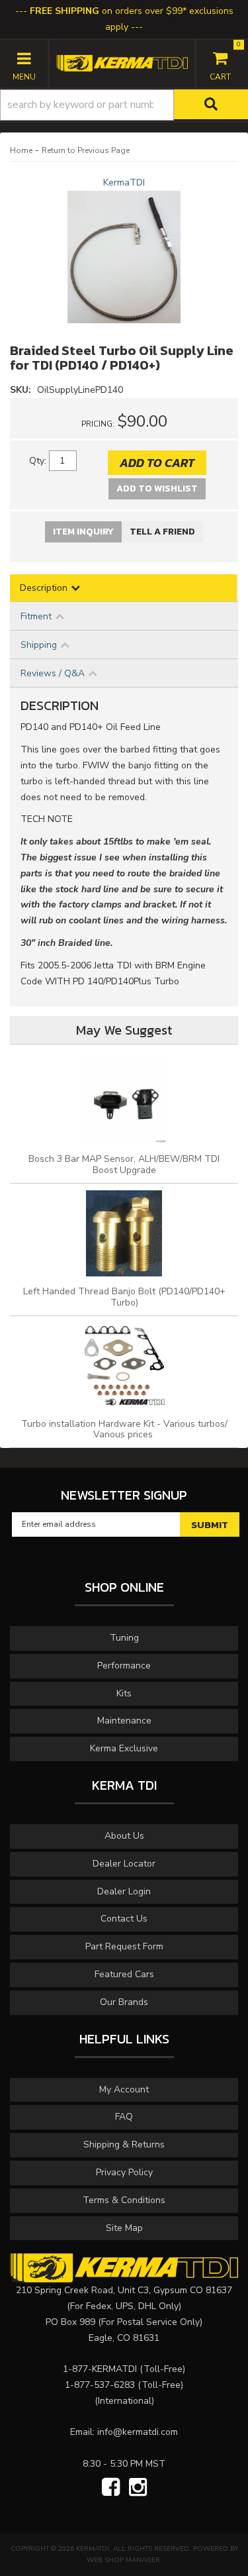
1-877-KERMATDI (100, 2369)
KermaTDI (124, 182)
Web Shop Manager (123, 2560)
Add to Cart (157, 463)
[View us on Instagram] (138, 2488)
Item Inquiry (83, 532)
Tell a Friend (162, 532)
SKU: (22, 390)
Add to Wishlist (157, 489)
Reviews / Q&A (53, 673)
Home (21, 150)
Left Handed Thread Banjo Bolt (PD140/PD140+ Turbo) (124, 1297)
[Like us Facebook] (111, 2488)
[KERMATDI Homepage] (122, 63)
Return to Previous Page (86, 150)
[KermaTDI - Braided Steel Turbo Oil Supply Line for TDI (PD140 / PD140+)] (124, 257)
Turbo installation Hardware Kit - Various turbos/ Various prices (124, 1429)
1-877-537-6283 (100, 2385)
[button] (124, 105)
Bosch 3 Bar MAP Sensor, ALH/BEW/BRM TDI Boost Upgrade (124, 1164)
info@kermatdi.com (138, 2432)
